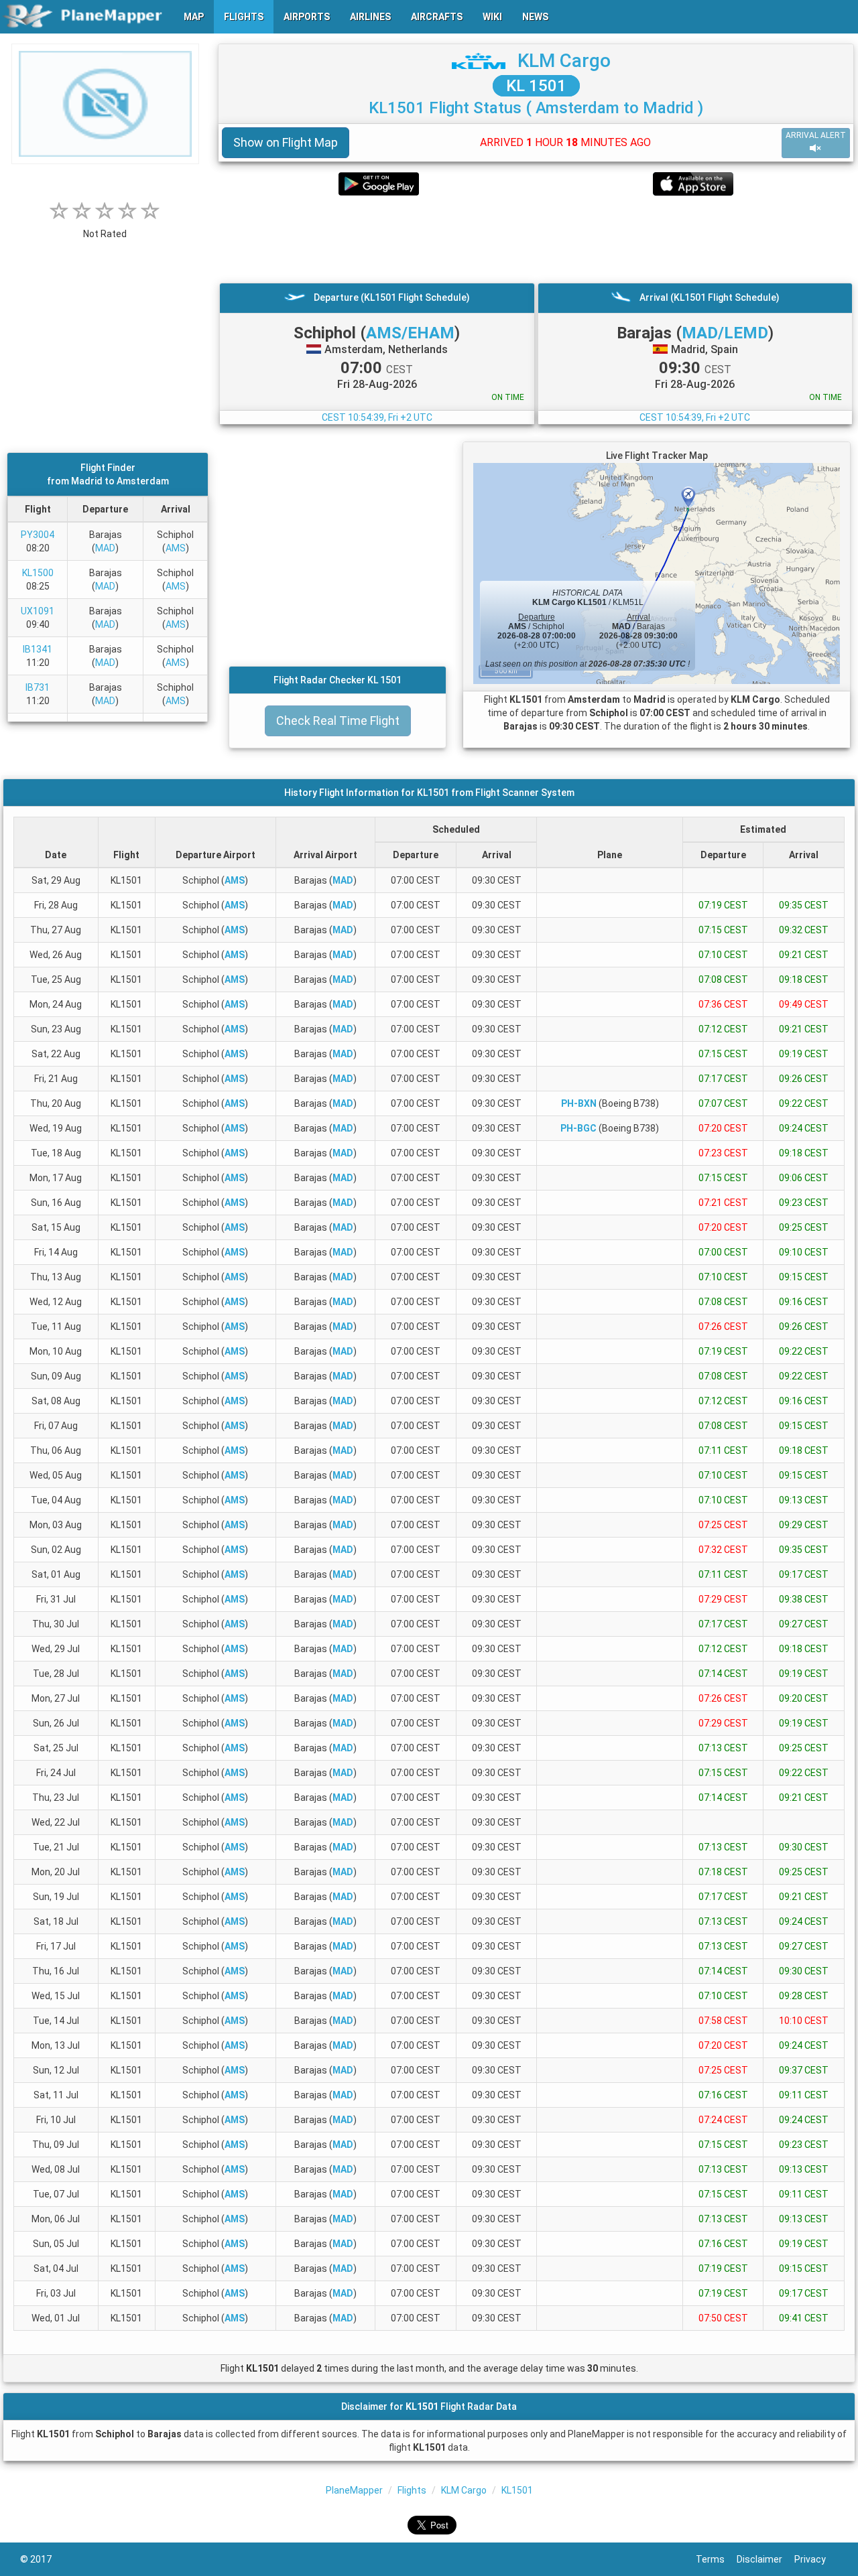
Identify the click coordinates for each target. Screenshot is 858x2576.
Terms (716, 2559)
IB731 (38, 687)
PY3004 (38, 535)
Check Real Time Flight (338, 721)
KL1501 (517, 2490)
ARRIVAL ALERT (816, 135)
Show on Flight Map (286, 142)
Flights (412, 2490)
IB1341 (38, 649)
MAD (105, 548)
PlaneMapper (354, 2490)
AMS (176, 548)
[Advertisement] (536, 239)
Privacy (816, 2559)
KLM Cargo (564, 61)
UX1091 (38, 611)
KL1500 (38, 573)
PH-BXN (579, 1103)
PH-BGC (578, 1128)
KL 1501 (536, 86)
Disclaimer (765, 2559)
